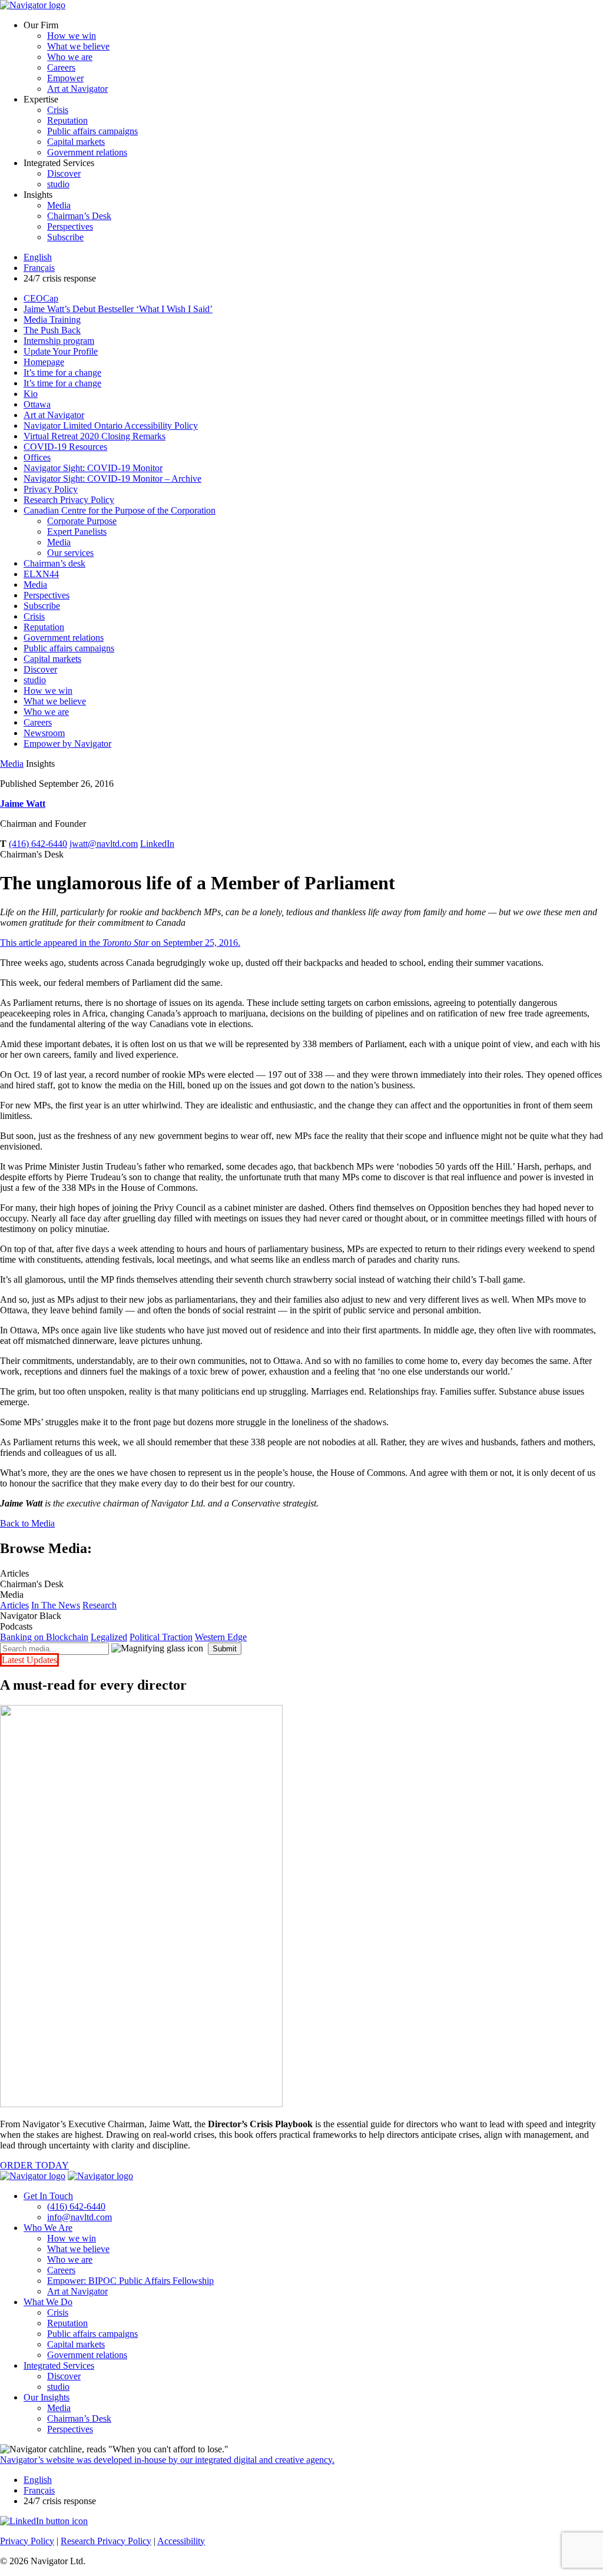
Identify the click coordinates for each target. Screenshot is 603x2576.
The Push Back (52, 330)
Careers (61, 67)
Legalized (109, 1637)
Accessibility (181, 2541)
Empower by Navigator (67, 744)
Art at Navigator (77, 89)
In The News (56, 1605)
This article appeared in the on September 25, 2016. (120, 943)
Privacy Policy (51, 489)
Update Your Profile (61, 351)
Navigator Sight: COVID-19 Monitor (93, 468)
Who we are (70, 57)
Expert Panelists (77, 532)
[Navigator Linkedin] (44, 2521)
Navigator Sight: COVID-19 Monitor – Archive (112, 479)
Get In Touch (48, 2196)
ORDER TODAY (34, 2165)
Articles (14, 1605)
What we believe (78, 46)
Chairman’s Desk (79, 216)
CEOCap (41, 298)
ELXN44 (41, 574)
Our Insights (47, 2397)
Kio (31, 394)
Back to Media (27, 1523)
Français (39, 268)
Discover (64, 173)
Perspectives (70, 226)
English (38, 257)
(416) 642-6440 (38, 844)
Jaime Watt (23, 804)
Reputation (67, 120)
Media (59, 205)
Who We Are (48, 2228)
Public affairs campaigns (92, 131)
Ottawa (37, 404)
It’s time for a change (62, 373)
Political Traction (161, 1637)
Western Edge (221, 1637)
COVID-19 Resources (65, 447)
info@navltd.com (79, 2217)
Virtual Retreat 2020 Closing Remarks (95, 436)
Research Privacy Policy (69, 500)
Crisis (58, 110)
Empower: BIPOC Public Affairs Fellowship (130, 2281)
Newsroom (44, 733)
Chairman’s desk (54, 563)
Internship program (59, 341)
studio (58, 184)
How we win (72, 36)
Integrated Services (59, 2365)
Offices (37, 457)
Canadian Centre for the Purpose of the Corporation (120, 510)
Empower (65, 78)
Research (100, 1605)
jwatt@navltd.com (104, 844)
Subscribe (65, 237)
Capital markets (76, 142)
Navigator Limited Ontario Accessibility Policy (111, 426)
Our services (70, 553)
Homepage (44, 362)
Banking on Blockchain (44, 1637)
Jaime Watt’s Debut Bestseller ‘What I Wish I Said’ (118, 309)
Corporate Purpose (82, 521)
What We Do (48, 2302)
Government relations (87, 152)
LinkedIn (157, 844)
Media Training (52, 319)
